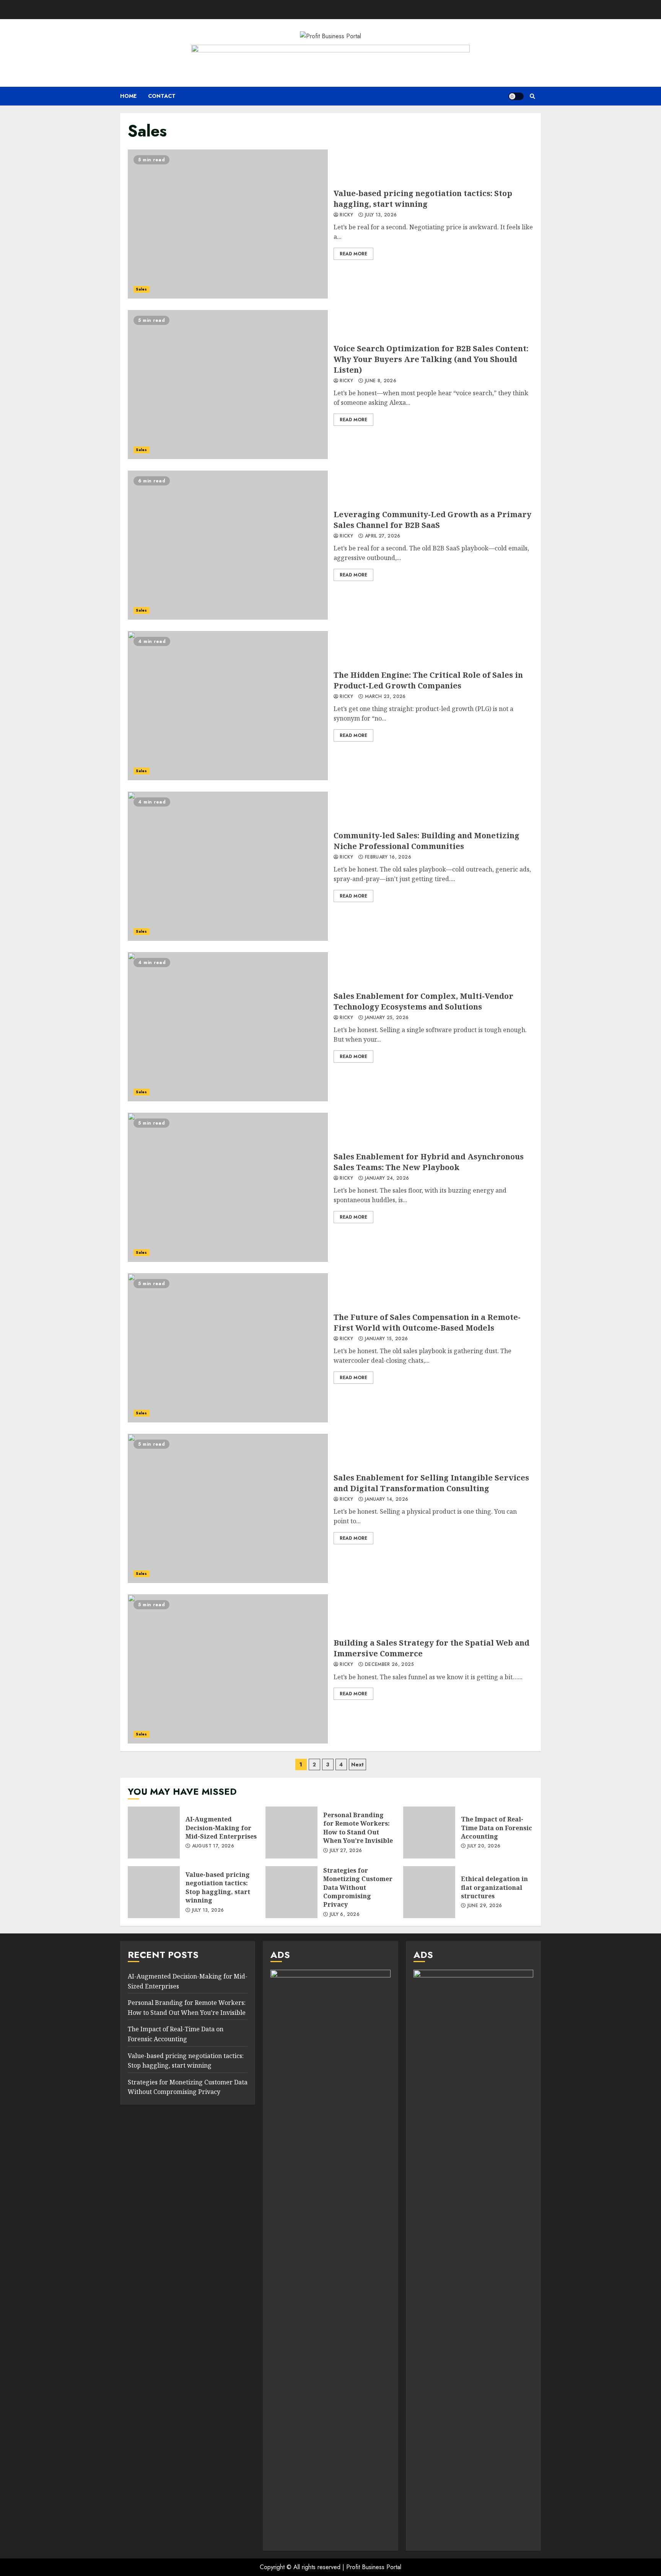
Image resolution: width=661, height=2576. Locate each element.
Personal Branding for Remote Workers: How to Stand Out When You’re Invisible (291, 1833)
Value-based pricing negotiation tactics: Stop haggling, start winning (228, 224)
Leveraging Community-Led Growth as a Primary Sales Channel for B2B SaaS (228, 545)
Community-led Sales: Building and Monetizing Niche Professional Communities (228, 866)
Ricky (346, 215)
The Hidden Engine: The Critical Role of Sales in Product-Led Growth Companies (228, 706)
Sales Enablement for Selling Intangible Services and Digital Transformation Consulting (228, 1508)
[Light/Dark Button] (516, 96)
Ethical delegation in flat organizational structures (429, 1892)
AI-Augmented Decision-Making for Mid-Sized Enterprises (154, 1833)
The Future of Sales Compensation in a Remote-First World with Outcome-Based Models (228, 1348)
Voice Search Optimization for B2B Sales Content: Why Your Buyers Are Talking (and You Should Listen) (228, 385)
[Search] (532, 96)
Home (128, 96)
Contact (162, 96)
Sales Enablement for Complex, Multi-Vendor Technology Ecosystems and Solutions (228, 1027)
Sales (142, 289)
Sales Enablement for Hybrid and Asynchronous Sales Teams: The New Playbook (228, 1187)
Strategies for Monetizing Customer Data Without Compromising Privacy (291, 1892)
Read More (353, 254)
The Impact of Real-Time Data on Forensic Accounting (429, 1833)
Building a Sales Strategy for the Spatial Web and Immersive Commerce (228, 1669)
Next (357, 1764)
